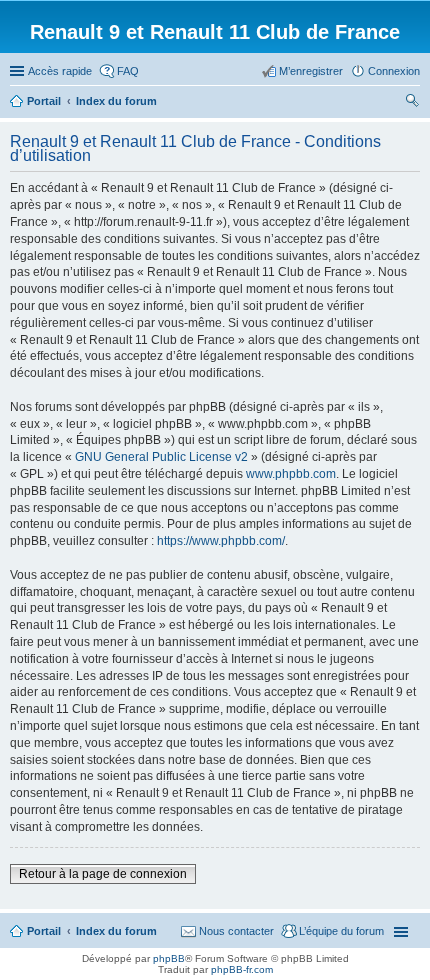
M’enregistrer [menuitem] (311, 71)
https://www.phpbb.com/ (221, 541)
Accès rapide (60, 71)
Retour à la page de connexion (103, 874)
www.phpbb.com (291, 474)
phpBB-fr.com (242, 969)
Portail (44, 101)
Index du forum (116, 931)
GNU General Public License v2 (161, 457)
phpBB (169, 958)
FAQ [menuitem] (128, 71)
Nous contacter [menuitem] (236, 931)
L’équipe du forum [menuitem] (341, 931)
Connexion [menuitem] (394, 71)
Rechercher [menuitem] (412, 103)
